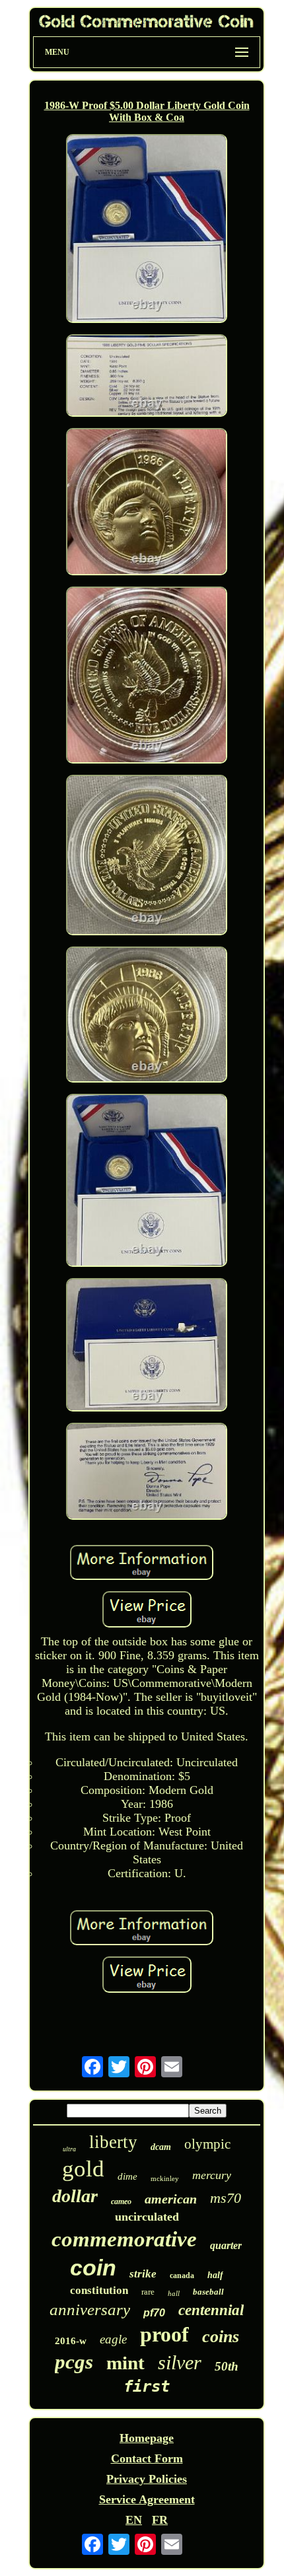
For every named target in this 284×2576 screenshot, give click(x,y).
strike (143, 2274)
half (215, 2275)
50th (227, 2366)
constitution (99, 2290)
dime (127, 2176)
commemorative (124, 2239)
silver (180, 2362)
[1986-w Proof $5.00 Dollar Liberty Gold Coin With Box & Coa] (147, 230)
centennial (211, 2310)
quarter (226, 2245)
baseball (208, 2292)
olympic (207, 2144)
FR (160, 2520)
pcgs (74, 2362)
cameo (121, 2201)
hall (174, 2293)
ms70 (226, 2198)
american (171, 2199)
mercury (212, 2175)
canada (182, 2275)
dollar (75, 2196)
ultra (69, 2149)
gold (83, 2169)
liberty (113, 2142)
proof (164, 2334)
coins (221, 2337)
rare (148, 2292)
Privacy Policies (147, 2479)
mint (125, 2363)
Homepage (147, 2438)
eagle (113, 2339)
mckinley (165, 2178)
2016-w (71, 2341)
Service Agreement (147, 2499)
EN (134, 2520)
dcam (161, 2147)
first (147, 2386)
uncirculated (147, 2217)
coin (93, 2268)
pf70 (154, 2313)
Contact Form (147, 2458)
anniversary (90, 2309)
